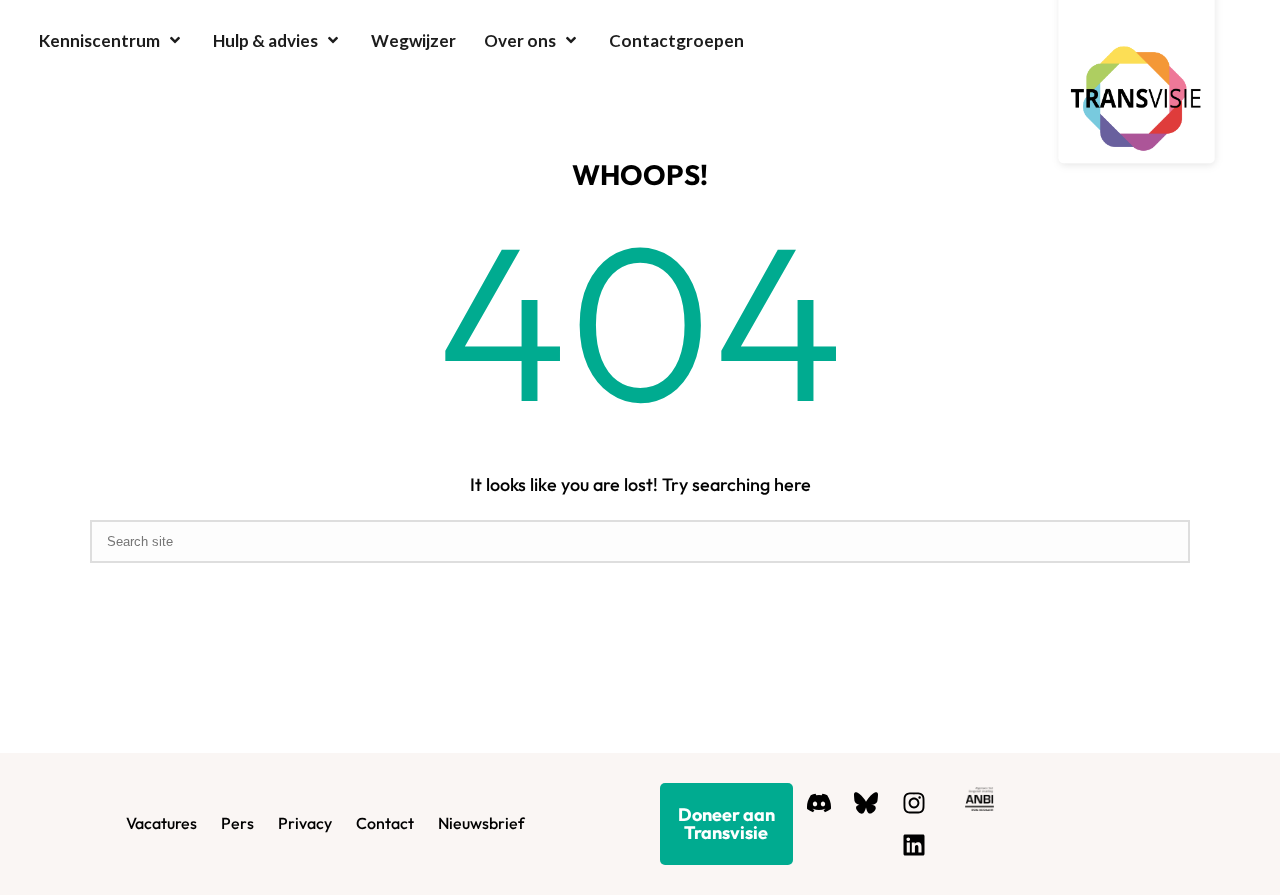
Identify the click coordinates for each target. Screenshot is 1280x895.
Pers (237, 823)
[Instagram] (914, 802)
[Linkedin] (914, 845)
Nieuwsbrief (481, 823)
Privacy (305, 823)
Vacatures (161, 823)
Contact (385, 823)
